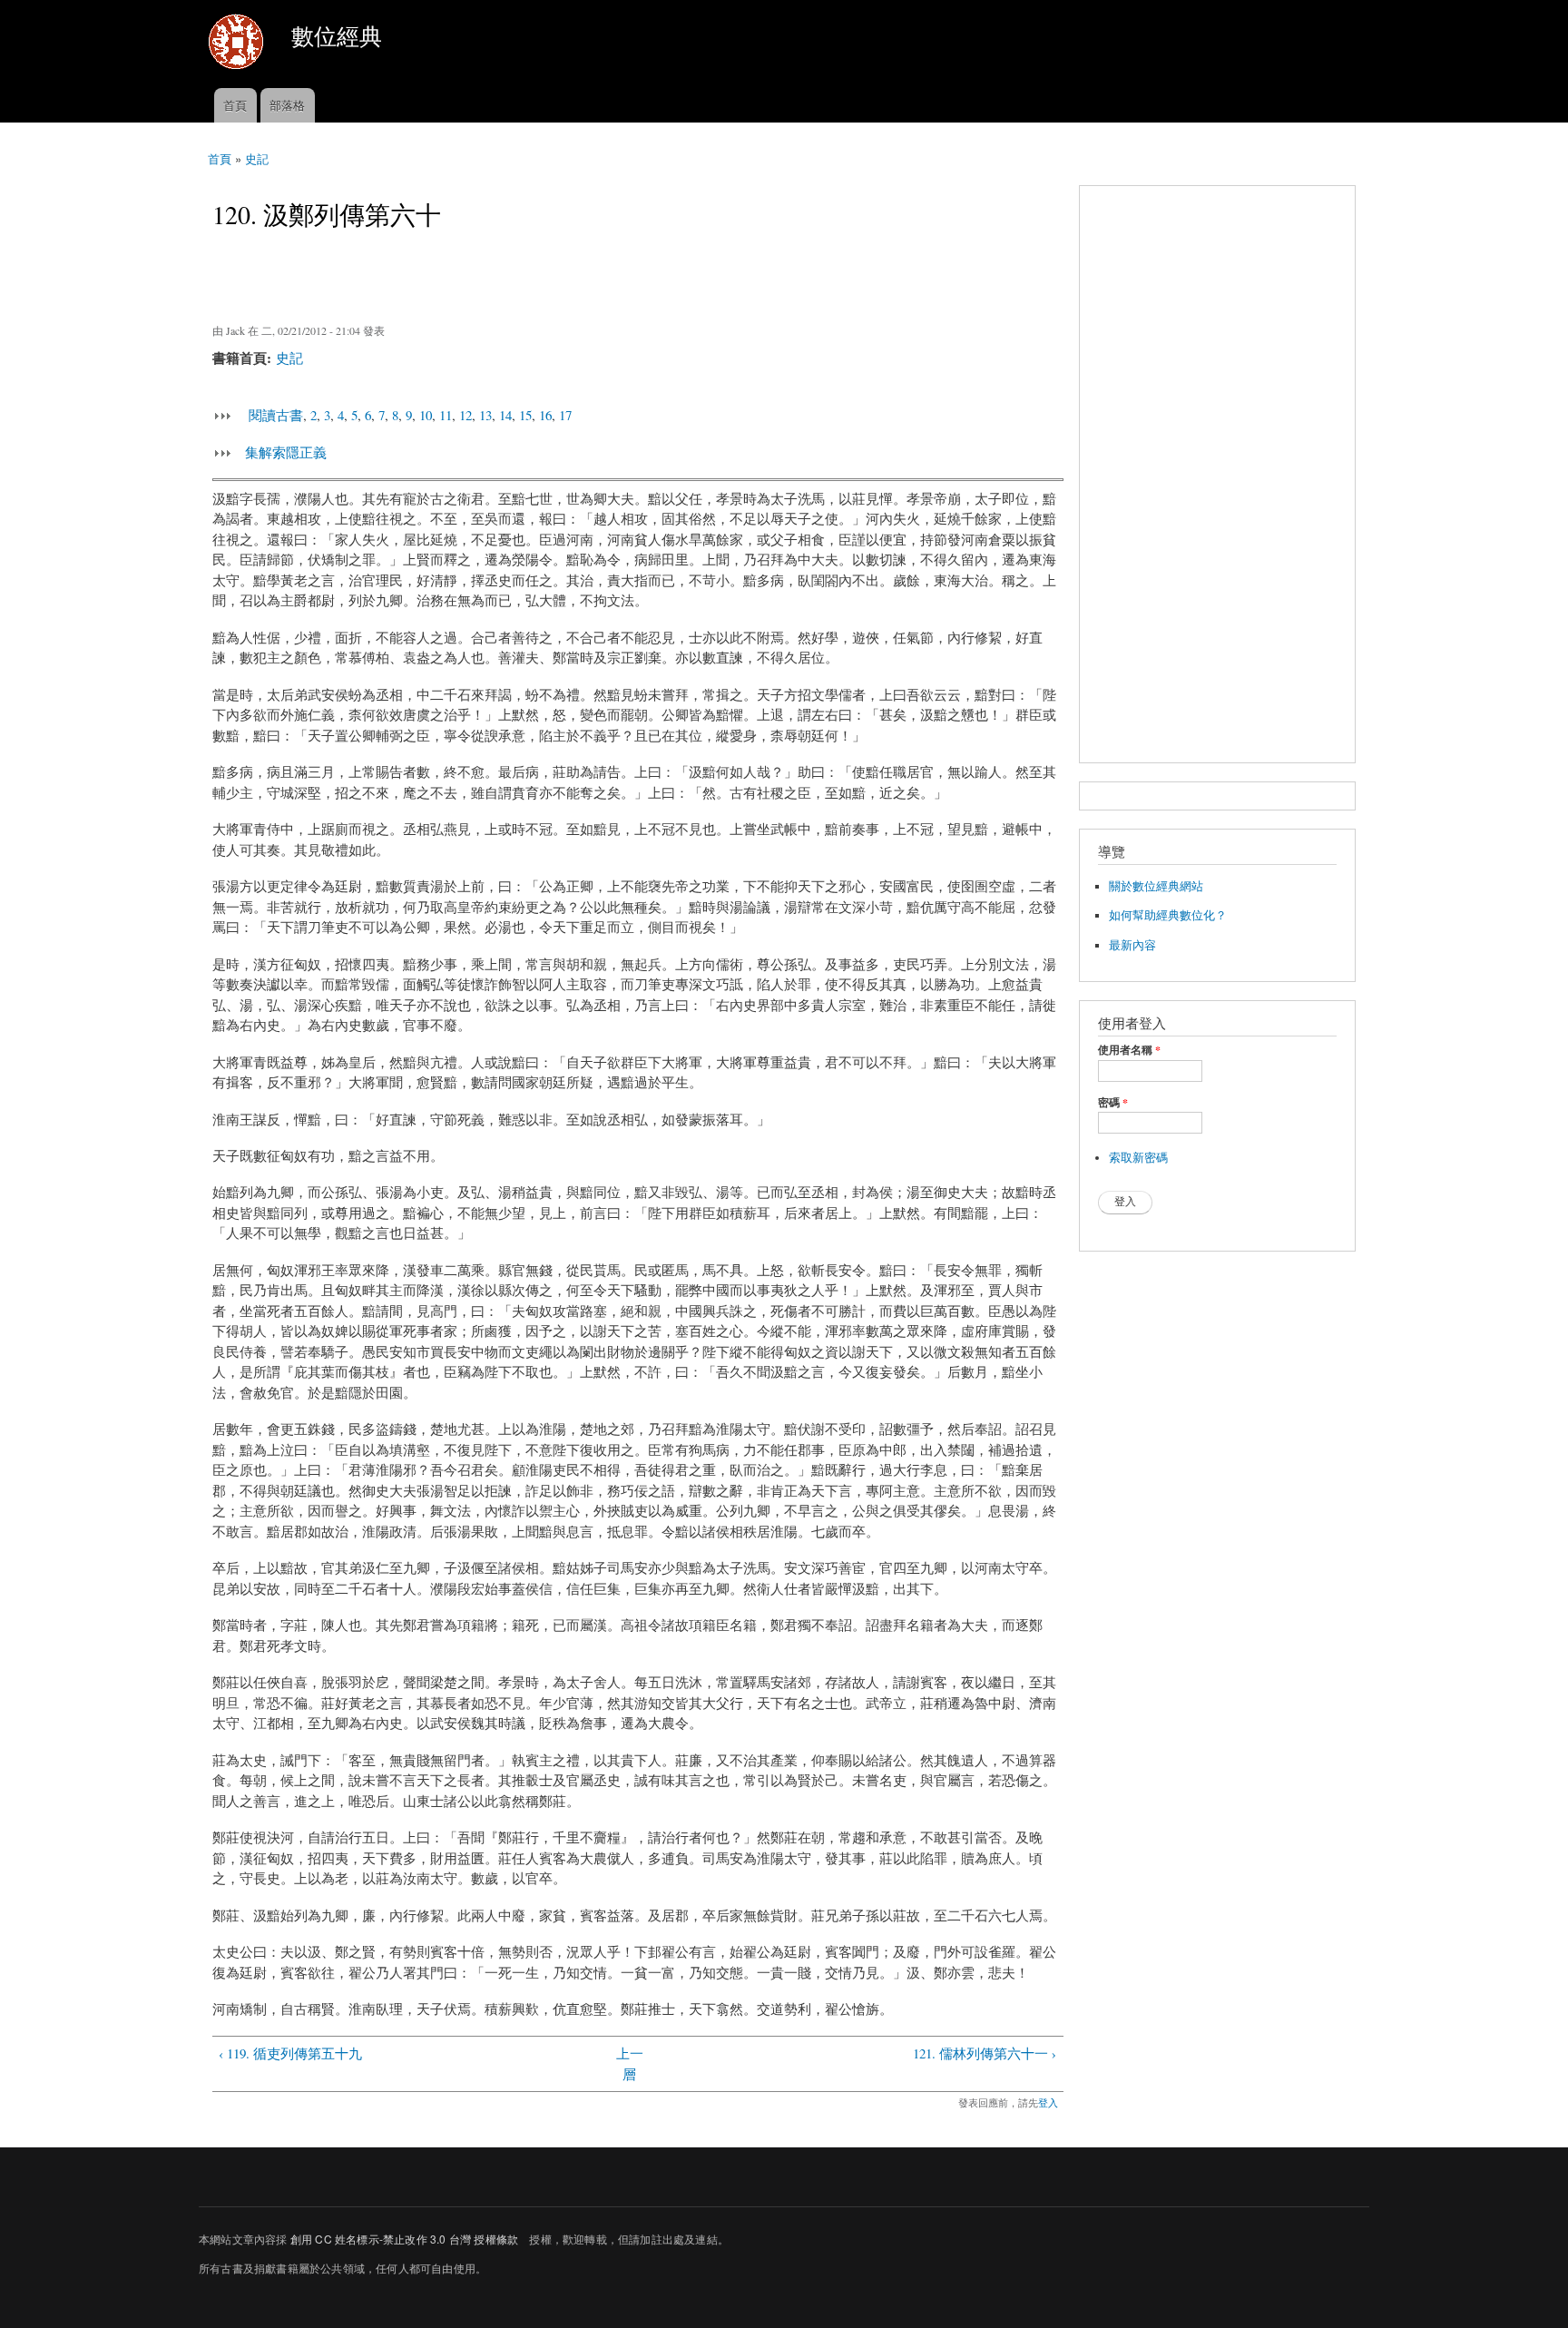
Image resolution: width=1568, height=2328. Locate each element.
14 (505, 415)
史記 (257, 158)
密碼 (1113, 1103)
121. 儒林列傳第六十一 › (985, 2053)
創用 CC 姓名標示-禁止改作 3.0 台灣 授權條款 (404, 2239)
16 (545, 415)
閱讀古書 (276, 415)
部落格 (287, 105)
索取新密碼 (1138, 1158)
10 (426, 415)
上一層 (630, 2063)
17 (565, 415)
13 (485, 415)
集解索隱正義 (286, 452)
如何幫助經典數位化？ (1168, 915)
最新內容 (1132, 945)
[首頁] (238, 44)
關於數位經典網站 (1156, 886)
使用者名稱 (1129, 1050)
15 (525, 415)
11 (446, 415)
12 (465, 415)
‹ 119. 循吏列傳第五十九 (290, 2053)
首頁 (235, 105)
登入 (1048, 2102)
